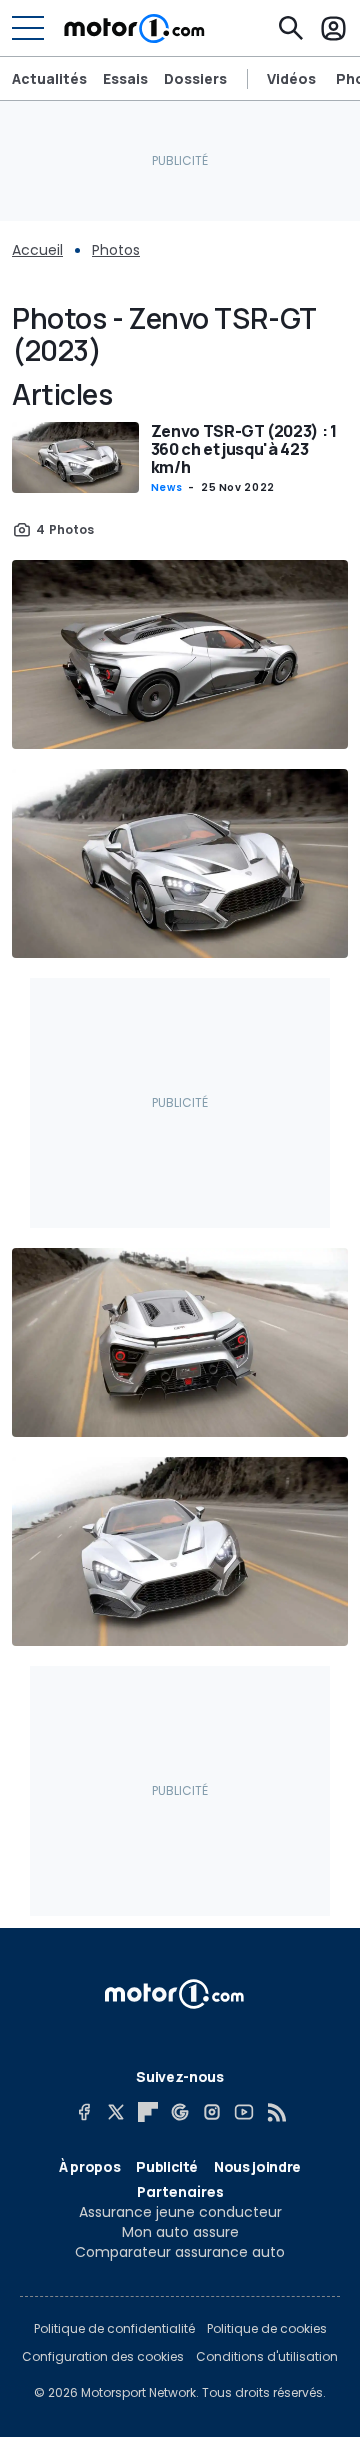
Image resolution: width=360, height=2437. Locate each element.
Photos (116, 250)
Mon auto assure (180, 2232)
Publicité (167, 2166)
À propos (89, 2166)
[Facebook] (84, 2112)
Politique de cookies (267, 2329)
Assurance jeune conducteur (180, 2212)
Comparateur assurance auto (180, 2252)
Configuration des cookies (103, 2357)
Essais (125, 78)
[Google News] (180, 2112)
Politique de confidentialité (114, 2329)
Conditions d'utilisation (267, 2357)
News (167, 487)
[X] (116, 2112)
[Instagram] (212, 2112)
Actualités (49, 78)
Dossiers (195, 78)
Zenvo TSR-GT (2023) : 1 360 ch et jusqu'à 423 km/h (244, 449)
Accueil (37, 250)
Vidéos (291, 79)
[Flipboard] (148, 2112)
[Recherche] (291, 28)
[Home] (134, 28)
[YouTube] (244, 2112)
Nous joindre (257, 2166)
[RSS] (276, 2112)
